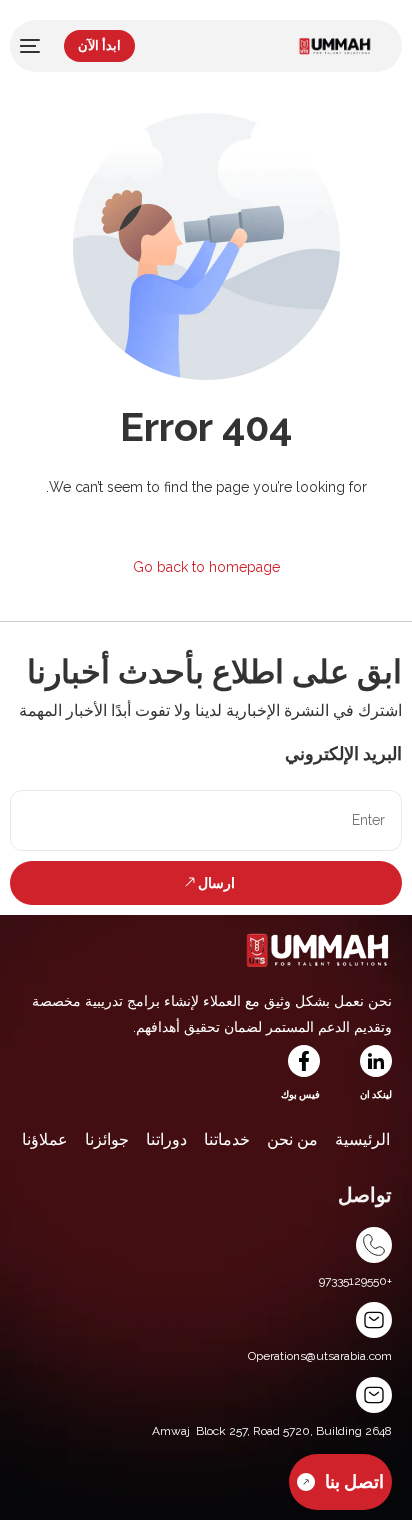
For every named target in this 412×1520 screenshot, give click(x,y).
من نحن (292, 1139)
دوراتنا (166, 1139)
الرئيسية (362, 1139)
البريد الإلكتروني (343, 753)
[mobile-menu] (32, 46)
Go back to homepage (206, 567)
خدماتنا (227, 1139)
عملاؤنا (45, 1139)
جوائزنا (107, 1139)
